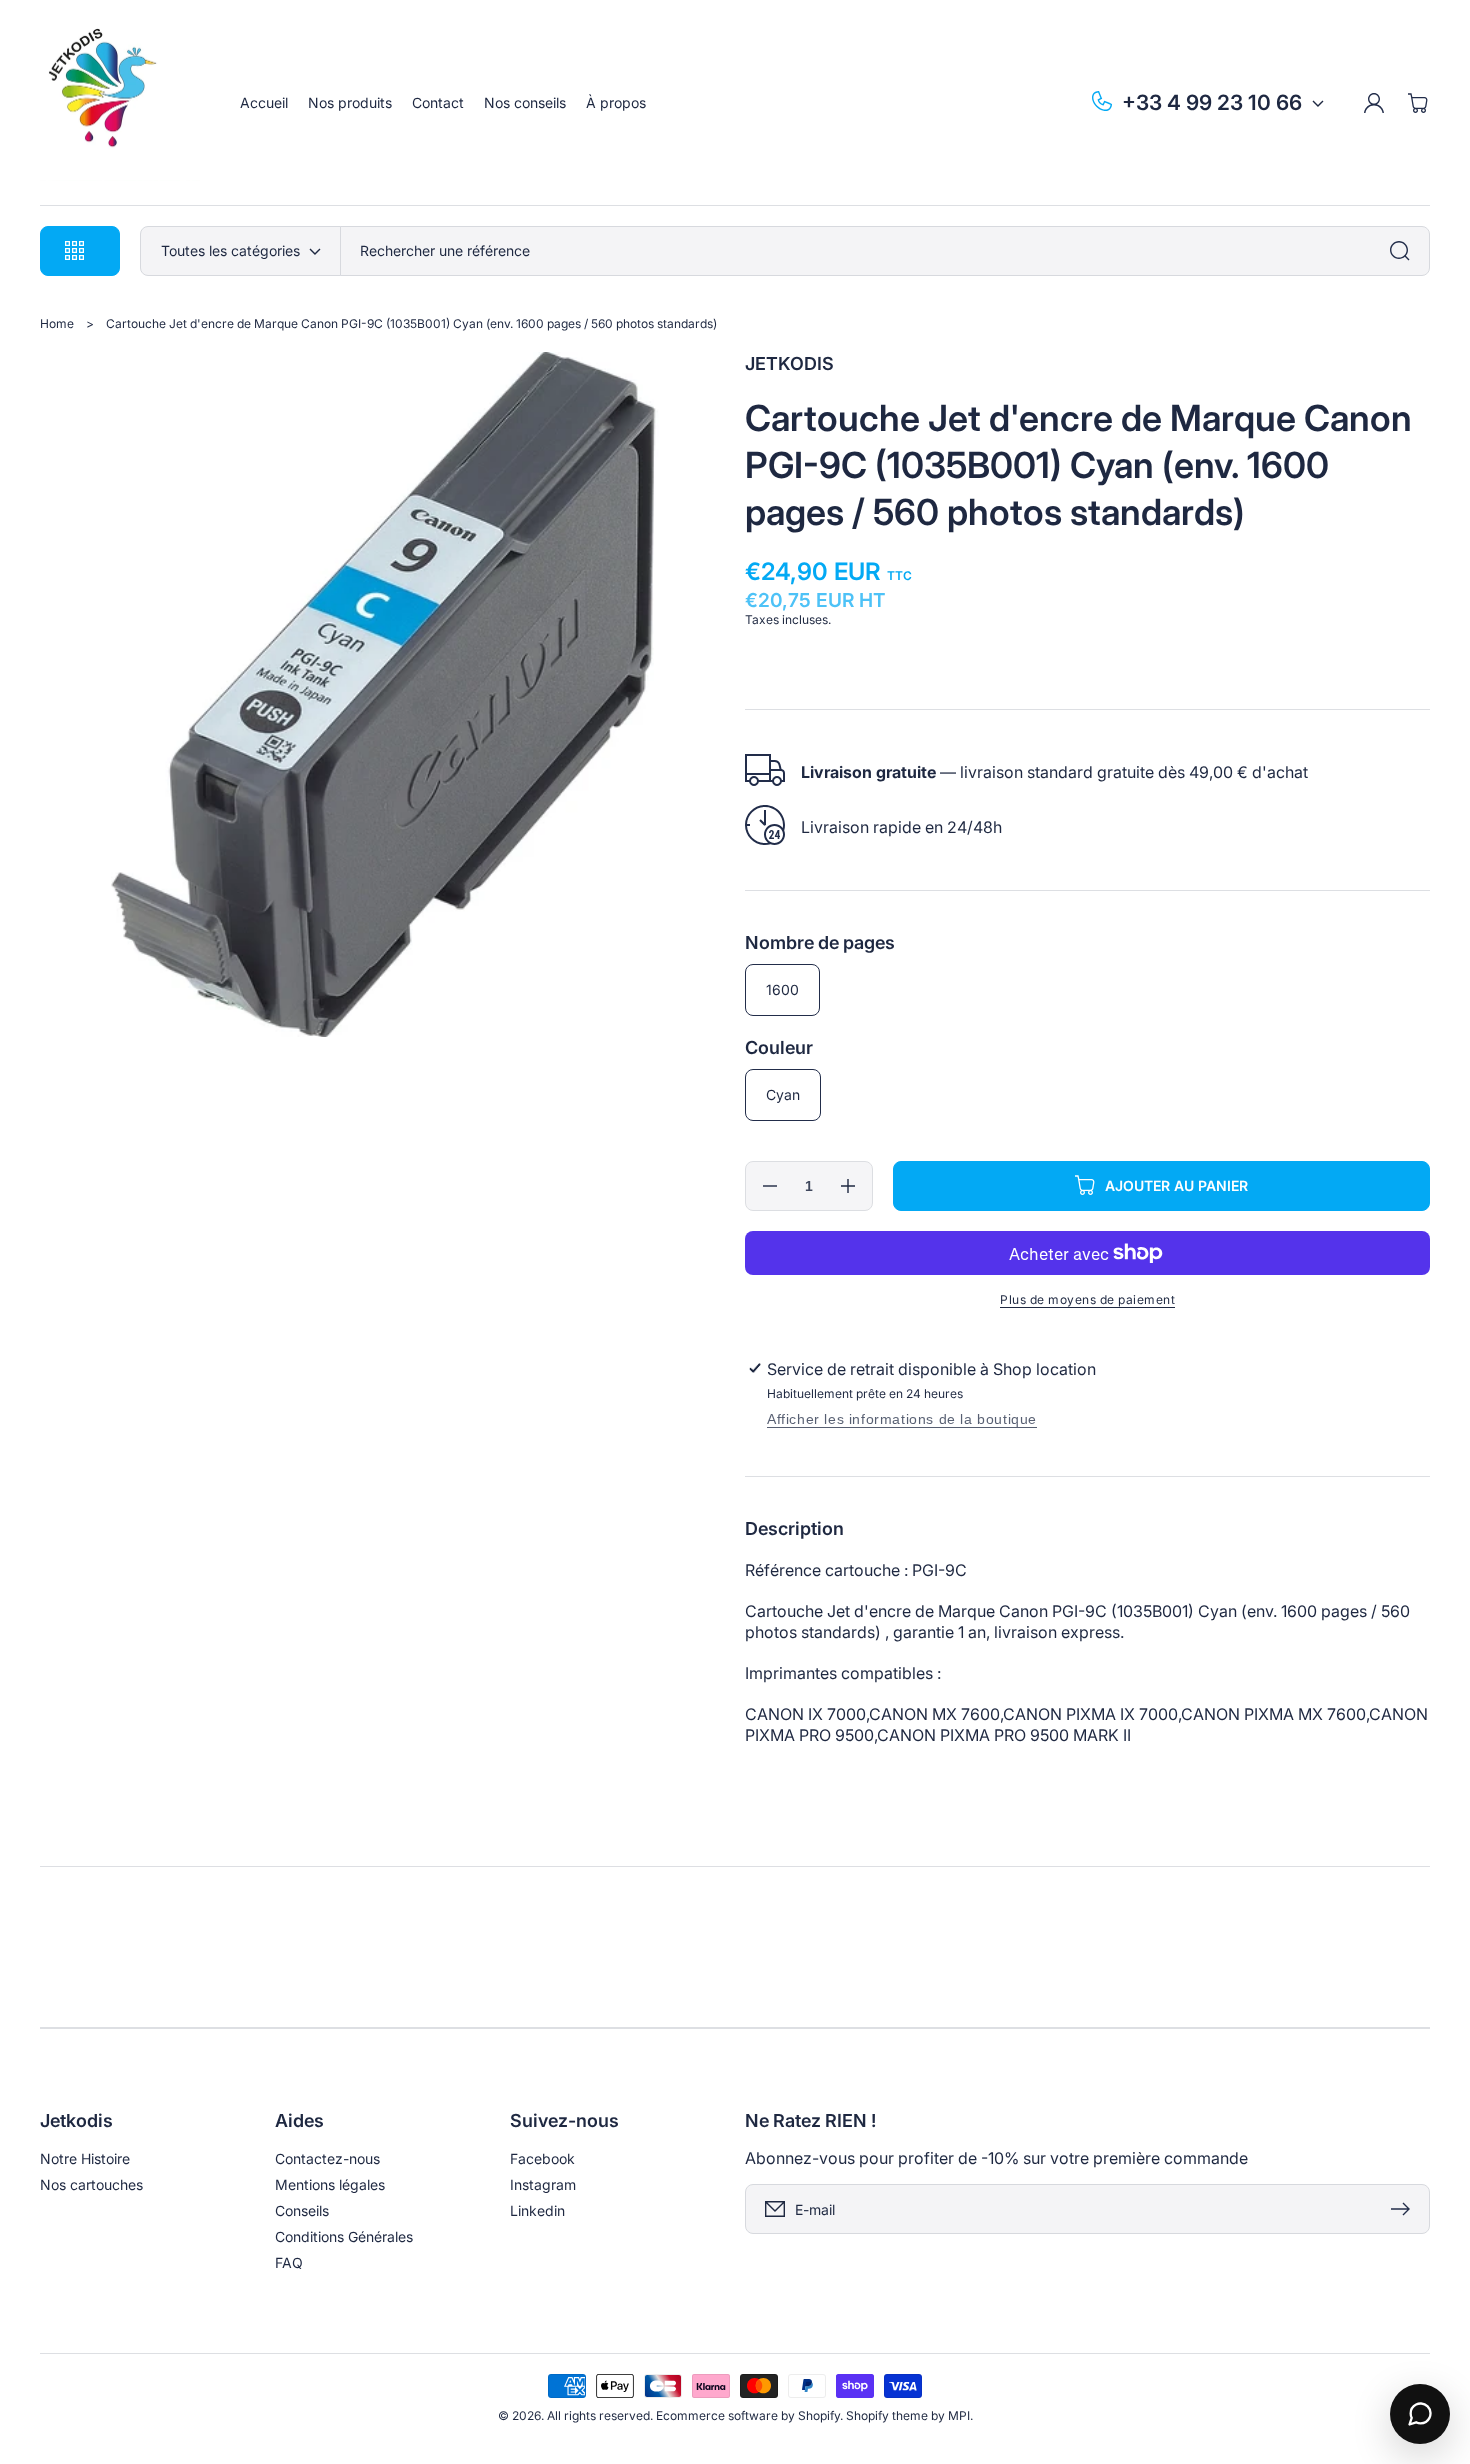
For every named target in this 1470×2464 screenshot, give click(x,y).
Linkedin (537, 2210)
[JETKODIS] (120, 103)
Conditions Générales (344, 2236)
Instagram (543, 2184)
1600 (782, 989)
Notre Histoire (85, 2158)
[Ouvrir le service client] (1420, 2414)
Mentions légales (330, 2184)
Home (57, 323)
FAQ (289, 2262)
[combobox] (885, 251)
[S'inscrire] (1405, 2209)
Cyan (783, 1094)
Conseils (302, 2210)
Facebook (542, 2158)
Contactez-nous (327, 2158)
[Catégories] (1405, 251)
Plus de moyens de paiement (1087, 1299)
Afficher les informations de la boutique (902, 1419)
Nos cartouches (91, 2184)
